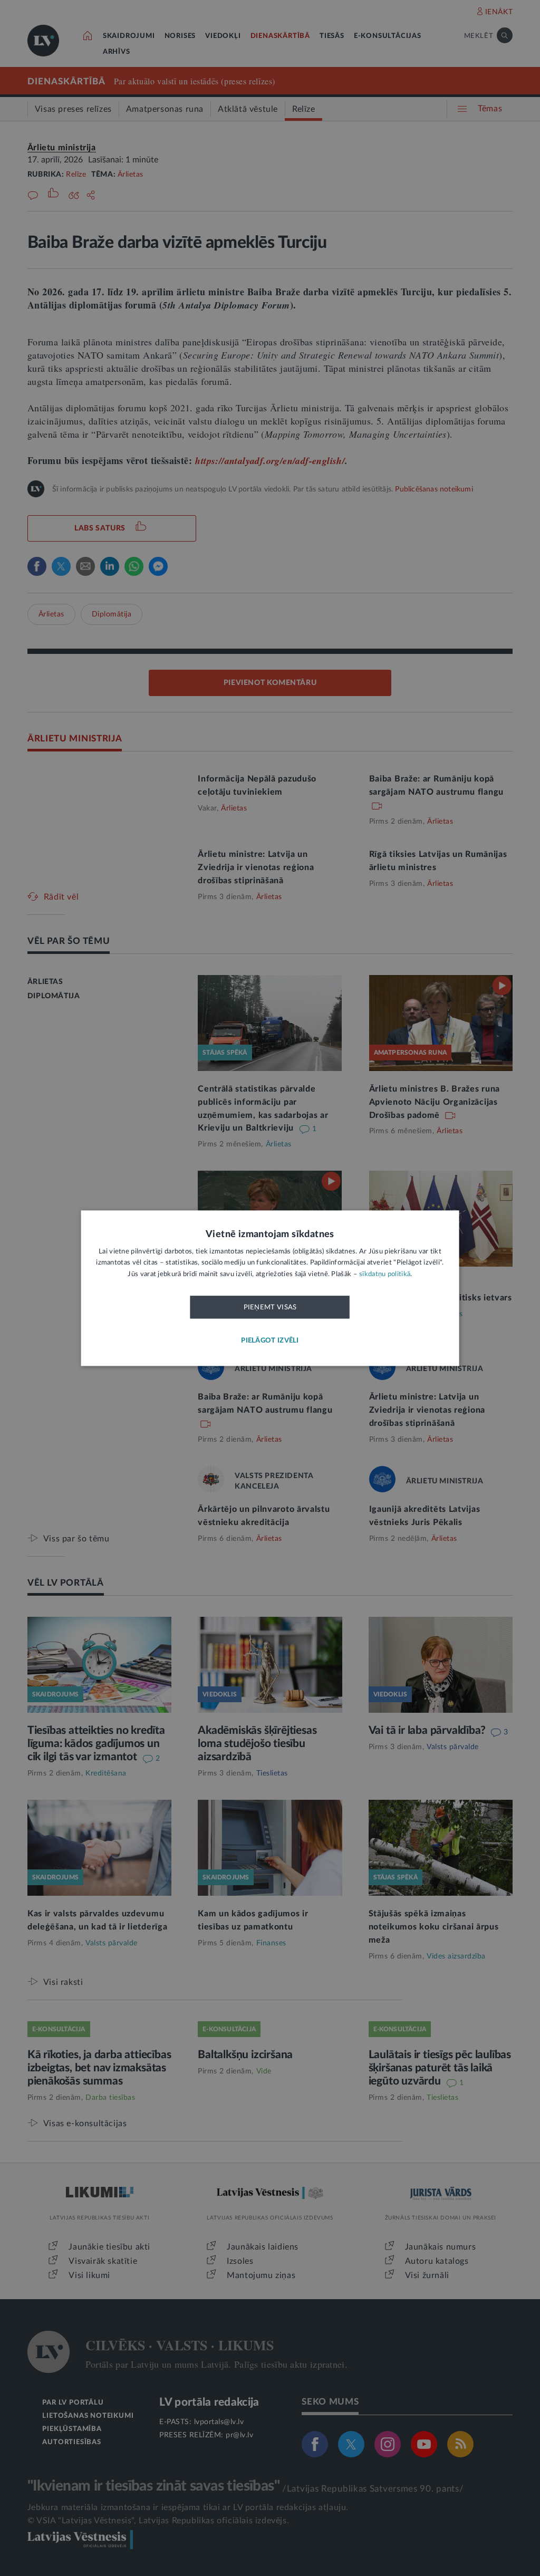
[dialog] (270, 1288)
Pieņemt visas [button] (270, 1308)
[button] (270, 1341)
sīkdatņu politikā (385, 1274)
